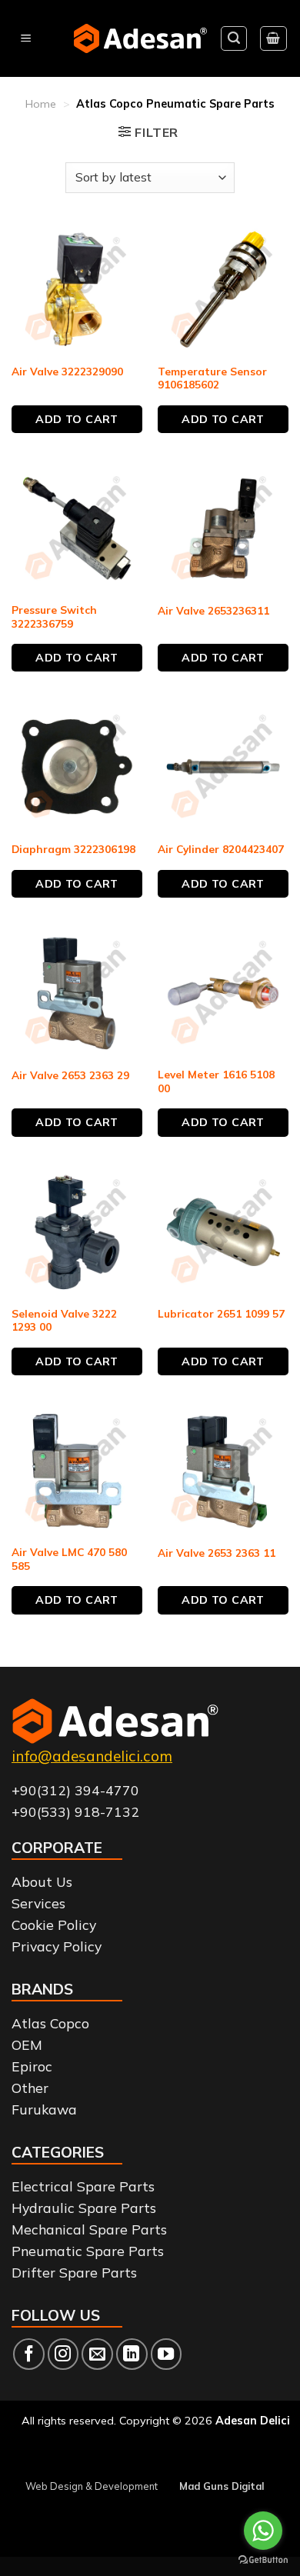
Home (41, 104)
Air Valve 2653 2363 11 (217, 1553)
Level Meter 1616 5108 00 (216, 1081)
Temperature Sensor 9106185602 (212, 378)
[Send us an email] (97, 2354)
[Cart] (274, 38)
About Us (42, 1881)
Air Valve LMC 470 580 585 (69, 1559)
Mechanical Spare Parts (89, 2229)
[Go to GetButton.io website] (263, 2560)
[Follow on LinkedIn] (132, 2354)
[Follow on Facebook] (29, 2354)
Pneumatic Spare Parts (88, 2251)
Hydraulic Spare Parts (84, 2208)
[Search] (234, 38)
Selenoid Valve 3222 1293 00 (64, 1320)
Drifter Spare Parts (74, 2272)
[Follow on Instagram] (63, 2354)
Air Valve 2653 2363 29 (70, 1075)
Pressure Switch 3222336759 (54, 617)
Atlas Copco (50, 2023)
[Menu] (26, 39)
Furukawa (44, 2109)
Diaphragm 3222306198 (73, 849)
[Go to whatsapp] (263, 2531)
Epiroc (32, 2066)
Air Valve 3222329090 (67, 371)
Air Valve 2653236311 (213, 610)
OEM (27, 2044)
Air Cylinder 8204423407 (221, 849)
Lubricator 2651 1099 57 (221, 1313)
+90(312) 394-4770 (75, 1790)
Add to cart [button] (77, 419)
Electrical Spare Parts (83, 2186)
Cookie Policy (54, 1925)
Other (30, 2088)
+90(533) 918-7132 (75, 1811)
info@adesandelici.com (92, 1756)
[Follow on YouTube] (167, 2354)
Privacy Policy (57, 1946)
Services (38, 1903)
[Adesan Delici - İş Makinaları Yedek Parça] (140, 38)
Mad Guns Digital (222, 2486)
